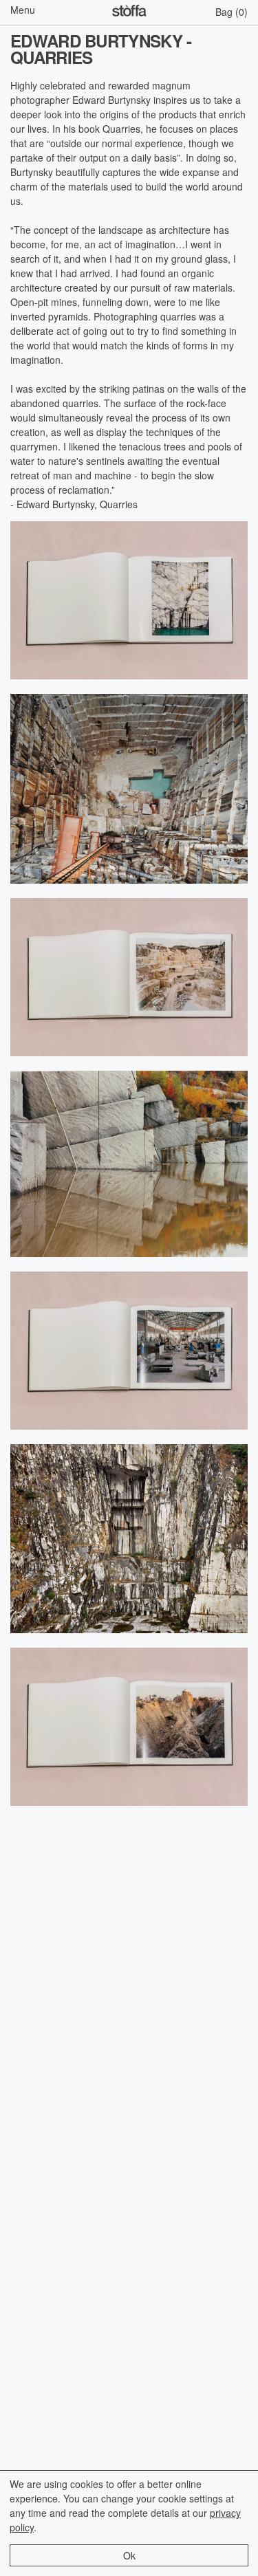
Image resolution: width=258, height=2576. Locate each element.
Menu (23, 10)
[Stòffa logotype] (129, 12)
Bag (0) (232, 12)
